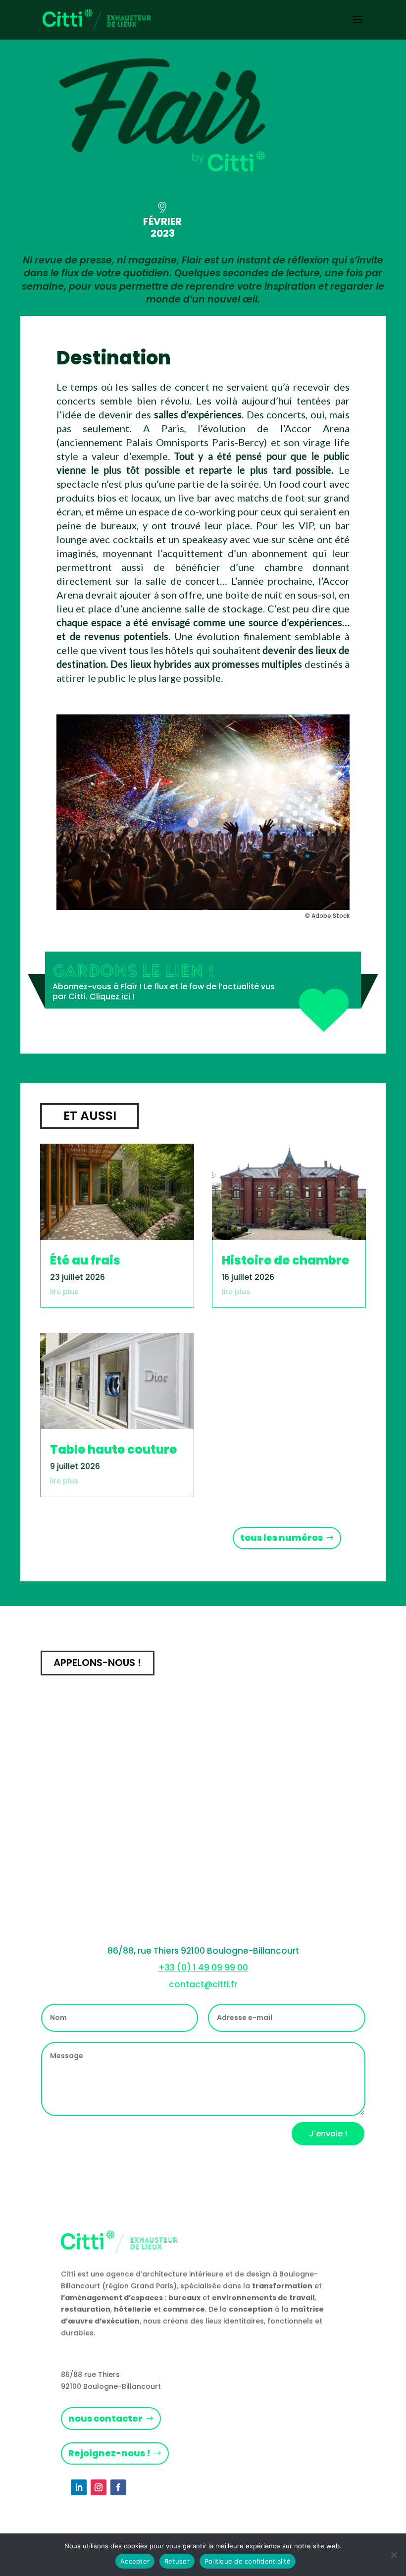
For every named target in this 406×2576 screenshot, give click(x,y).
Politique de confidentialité (248, 2561)
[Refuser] (394, 2555)
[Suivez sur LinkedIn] (79, 2487)
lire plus (64, 1292)
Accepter (135, 2561)
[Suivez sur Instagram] (99, 2487)
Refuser (177, 2561)
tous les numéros (281, 1538)
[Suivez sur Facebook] (118, 2487)
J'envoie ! (328, 2134)
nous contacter (105, 2418)
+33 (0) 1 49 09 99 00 (203, 1968)
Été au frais (85, 1260)
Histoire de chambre (285, 1260)
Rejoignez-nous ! (109, 2453)
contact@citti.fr (203, 1984)
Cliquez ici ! (112, 996)
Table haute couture (113, 1449)
